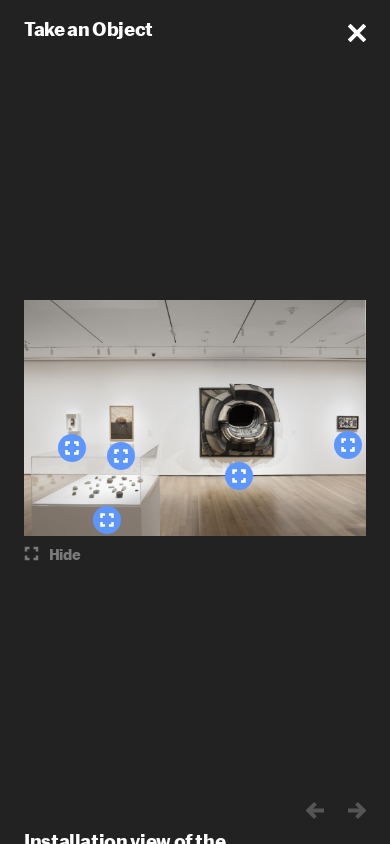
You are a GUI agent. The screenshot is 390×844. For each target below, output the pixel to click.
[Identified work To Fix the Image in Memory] (107, 520)
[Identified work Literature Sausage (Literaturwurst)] (72, 448)
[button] (357, 33)
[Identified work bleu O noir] (348, 445)
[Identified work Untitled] (239, 476)
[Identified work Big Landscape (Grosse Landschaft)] (121, 456)
